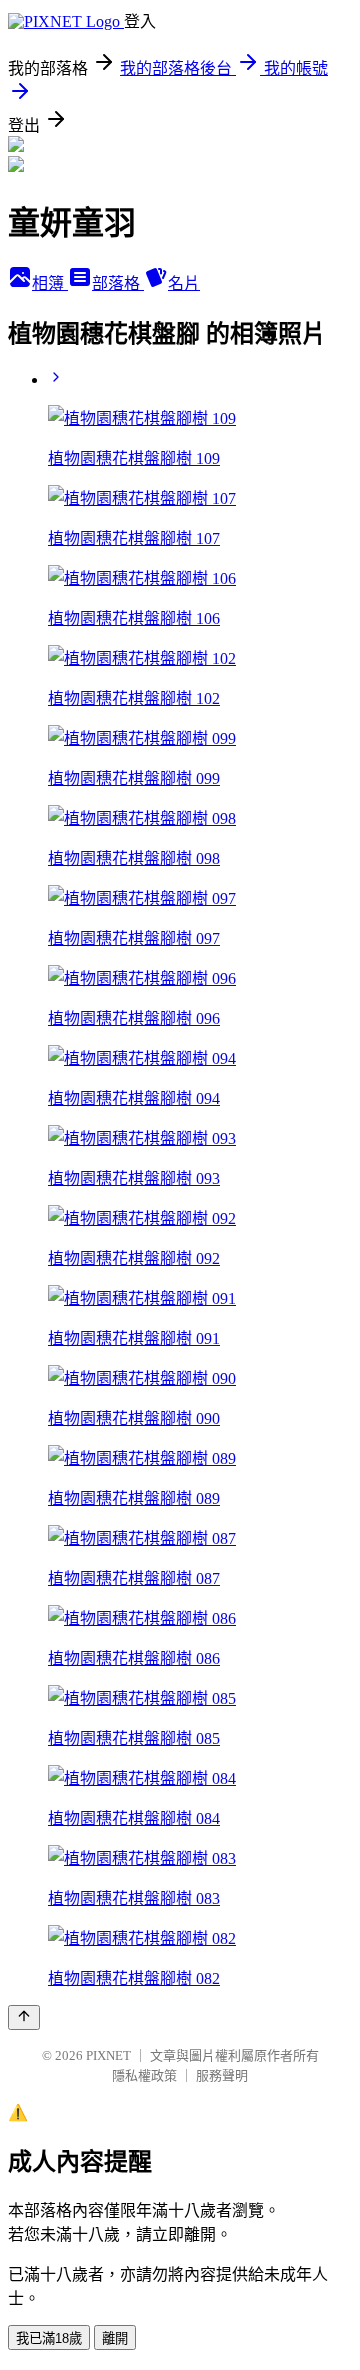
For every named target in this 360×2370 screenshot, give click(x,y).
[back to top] (24, 2017)
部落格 (118, 283)
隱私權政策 (144, 2075)
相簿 (50, 283)
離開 (115, 2338)
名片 (184, 283)
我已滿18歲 (49, 2338)
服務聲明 (222, 2075)
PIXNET (108, 2055)
